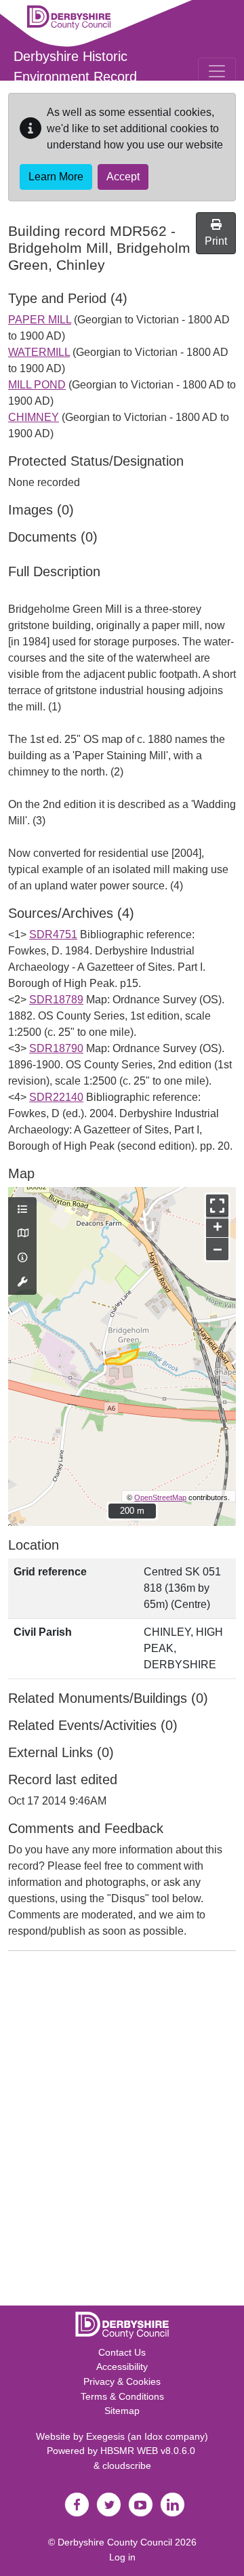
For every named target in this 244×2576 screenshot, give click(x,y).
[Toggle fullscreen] (217, 1206)
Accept (123, 177)
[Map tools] (22, 1283)
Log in (122, 2557)
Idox (154, 2436)
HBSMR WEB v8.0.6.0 (149, 2451)
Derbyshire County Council (115, 2542)
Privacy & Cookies (122, 2381)
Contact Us (122, 2352)
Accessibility (122, 2367)
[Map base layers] (22, 1234)
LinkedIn (172, 2505)
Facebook (77, 2505)
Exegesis (105, 2436)
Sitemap (122, 2411)
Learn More (56, 177)
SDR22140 (56, 1097)
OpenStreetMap (160, 1497)
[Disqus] (122, 2131)
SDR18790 (56, 1048)
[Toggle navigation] (217, 71)
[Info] (22, 1258)
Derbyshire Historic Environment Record (75, 66)
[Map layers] (22, 1210)
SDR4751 (53, 934)
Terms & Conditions (122, 2396)
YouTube (140, 2505)
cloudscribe (127, 2466)
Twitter (108, 2505)
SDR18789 (56, 1000)
